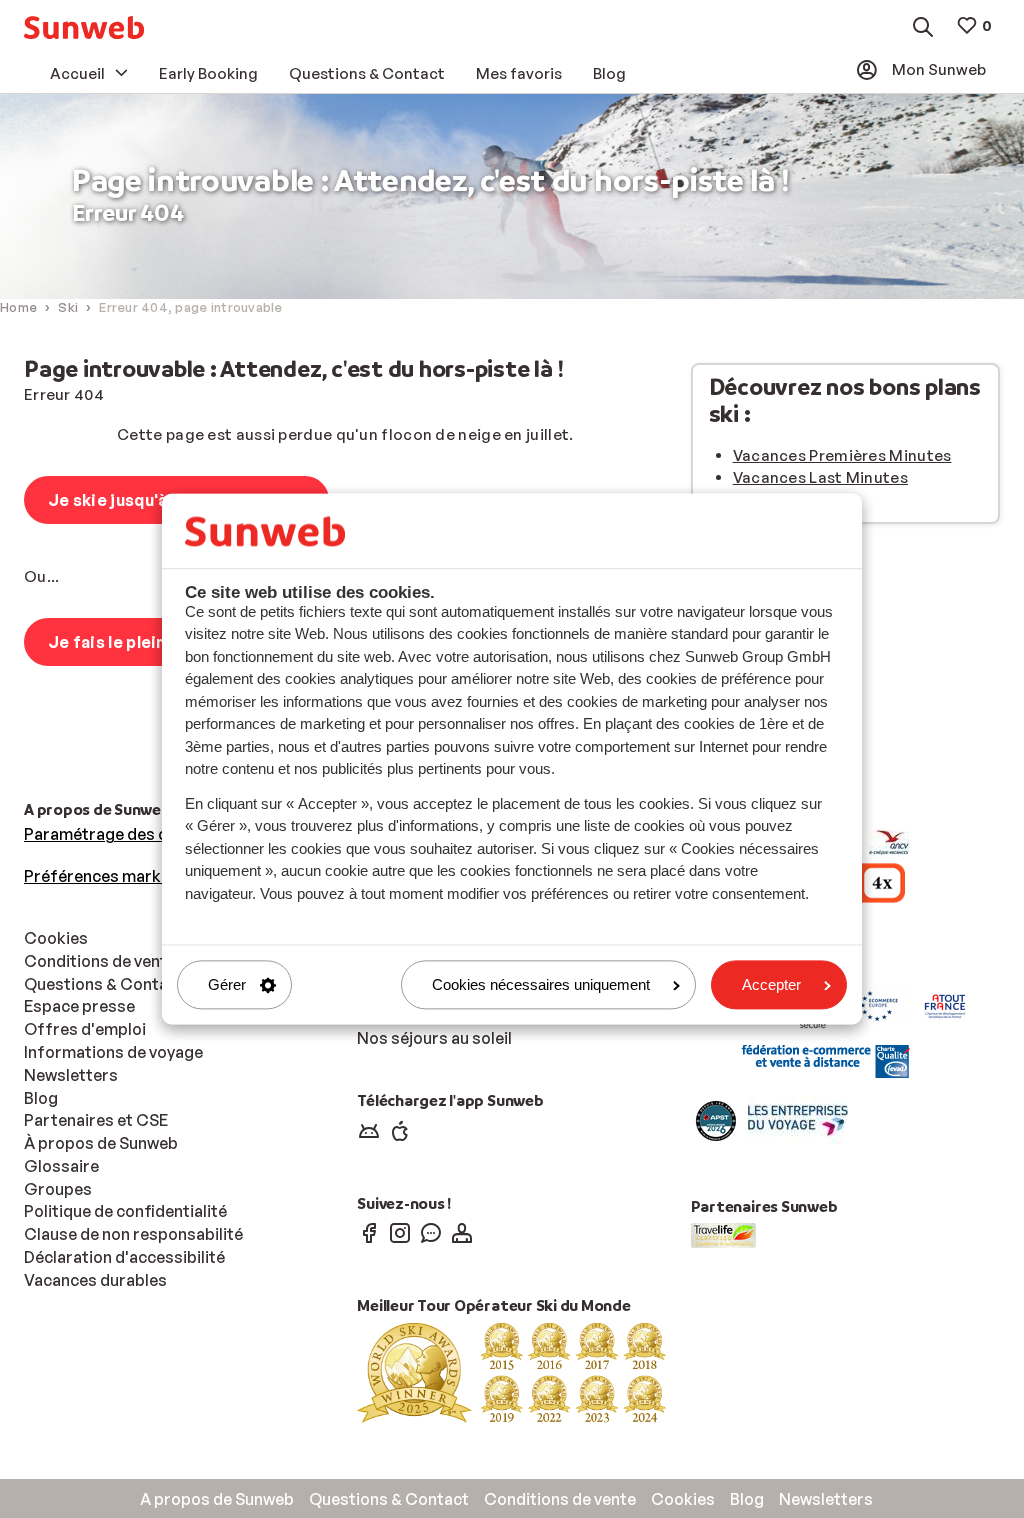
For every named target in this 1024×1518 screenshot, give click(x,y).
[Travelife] (723, 1234)
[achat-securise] (823, 1061)
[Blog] (431, 1232)
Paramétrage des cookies (121, 834)
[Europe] (879, 1004)
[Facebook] (369, 1232)
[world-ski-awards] (511, 1371)
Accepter (771, 984)
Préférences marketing (112, 876)
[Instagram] (400, 1232)
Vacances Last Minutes (820, 477)
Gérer (227, 984)
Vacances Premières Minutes (842, 455)
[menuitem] (84, 27)
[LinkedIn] (462, 1232)
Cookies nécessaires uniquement (541, 984)
